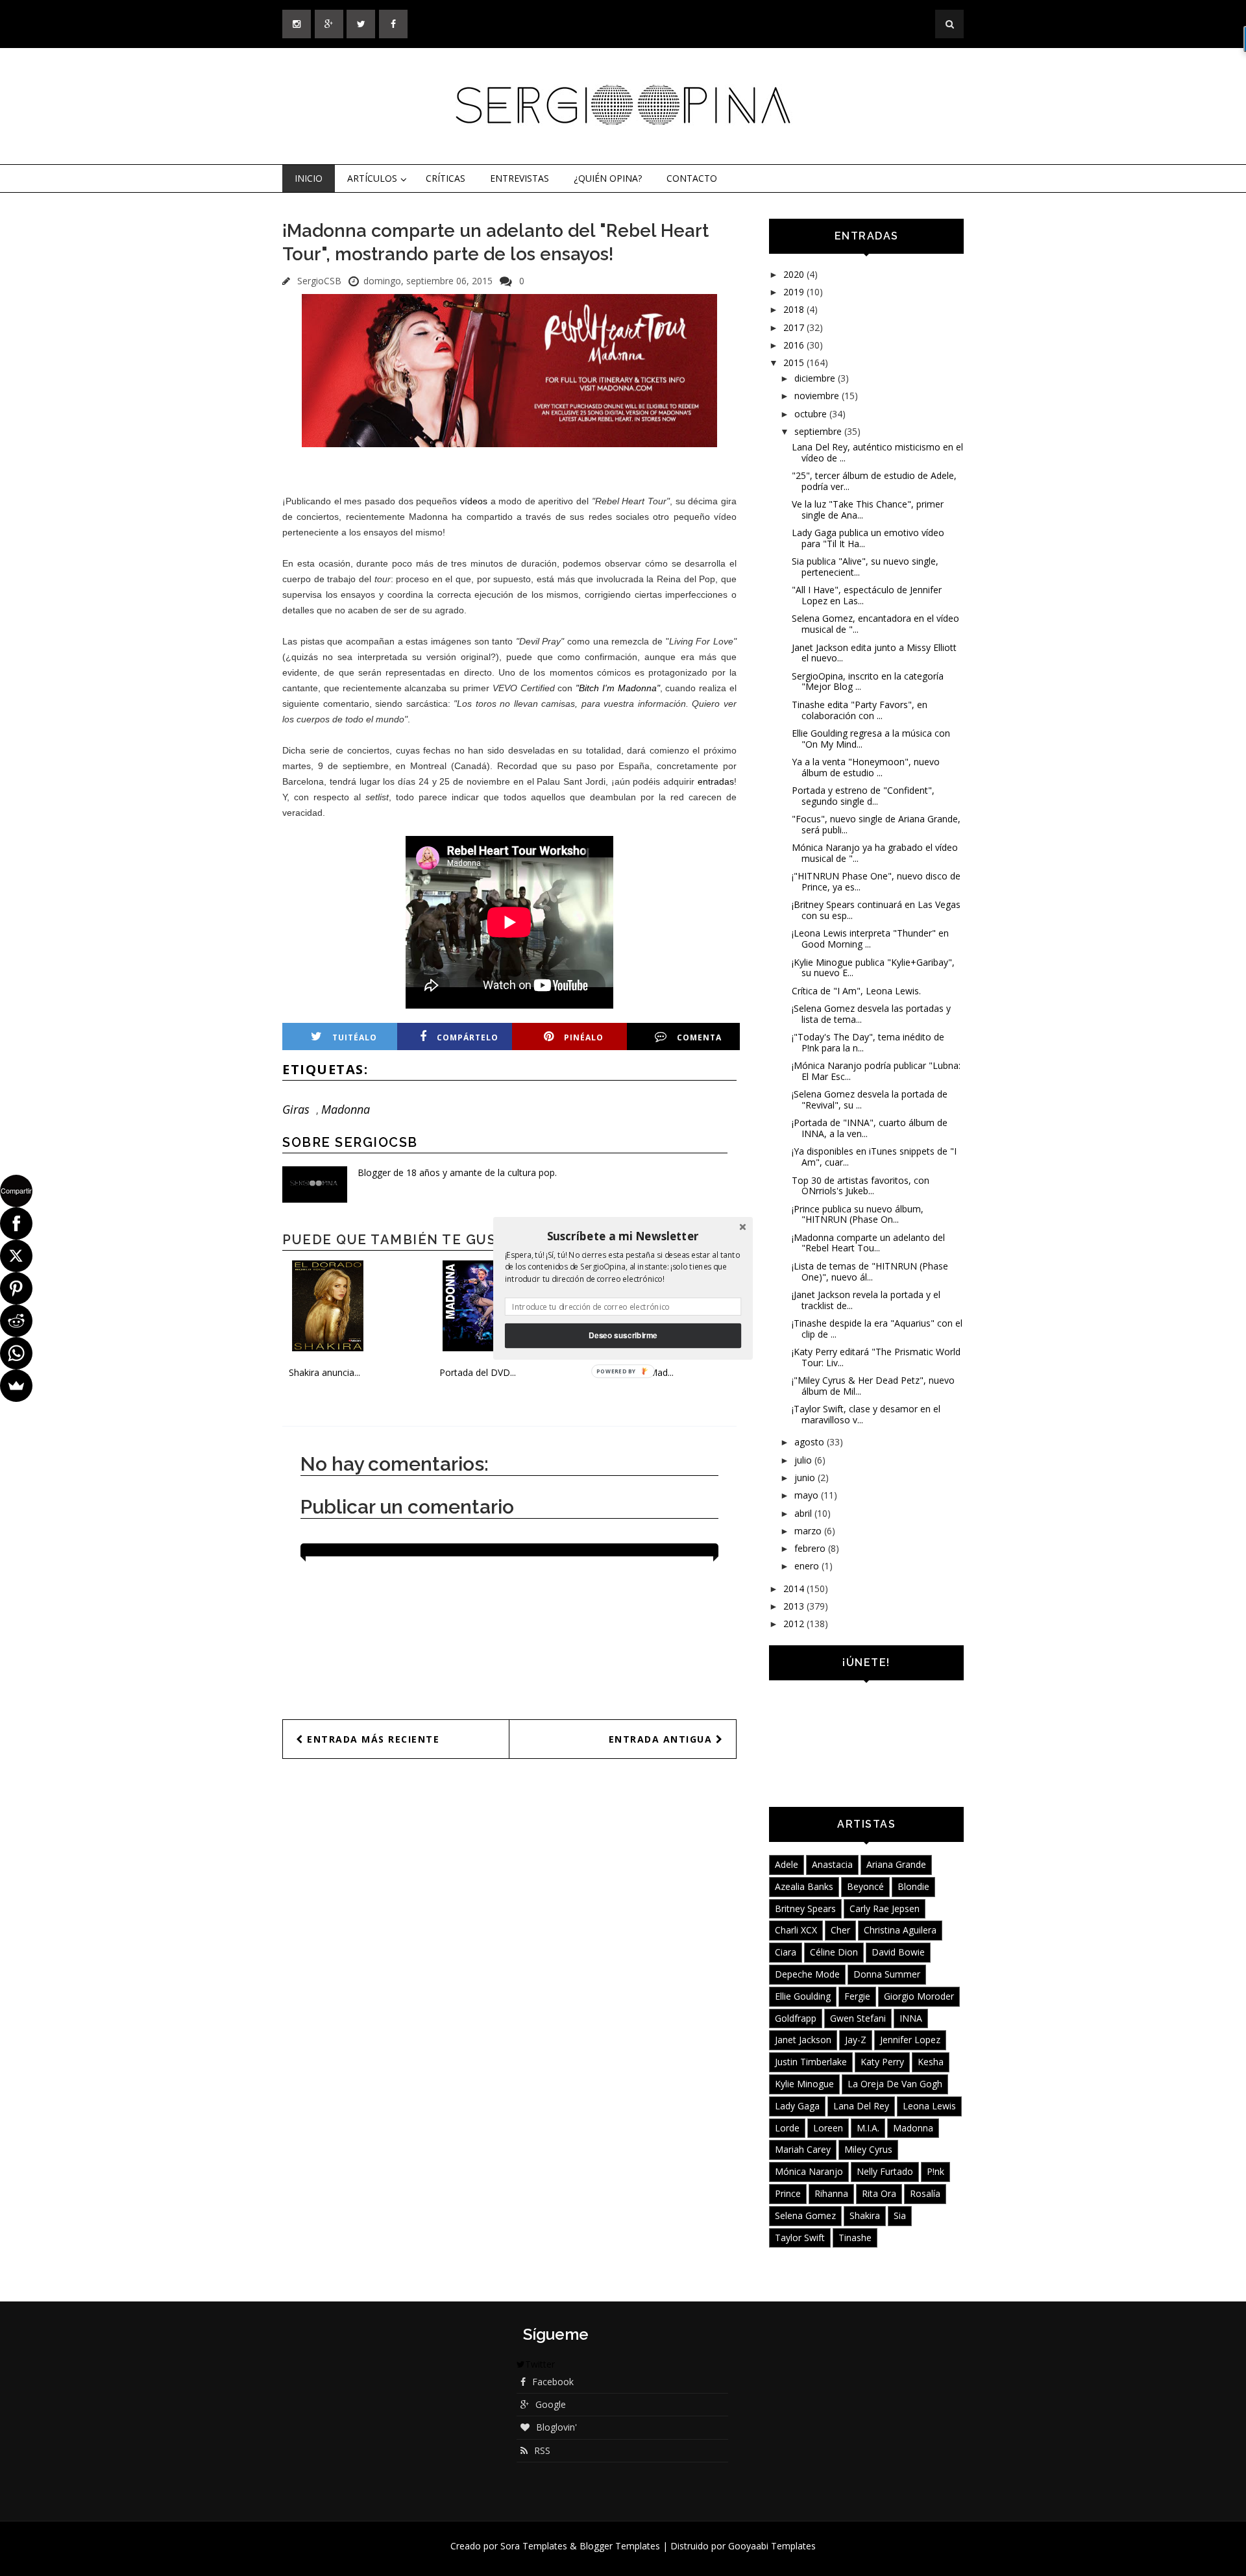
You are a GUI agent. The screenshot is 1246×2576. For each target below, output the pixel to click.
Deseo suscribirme (623, 1335)
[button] (623, 1236)
